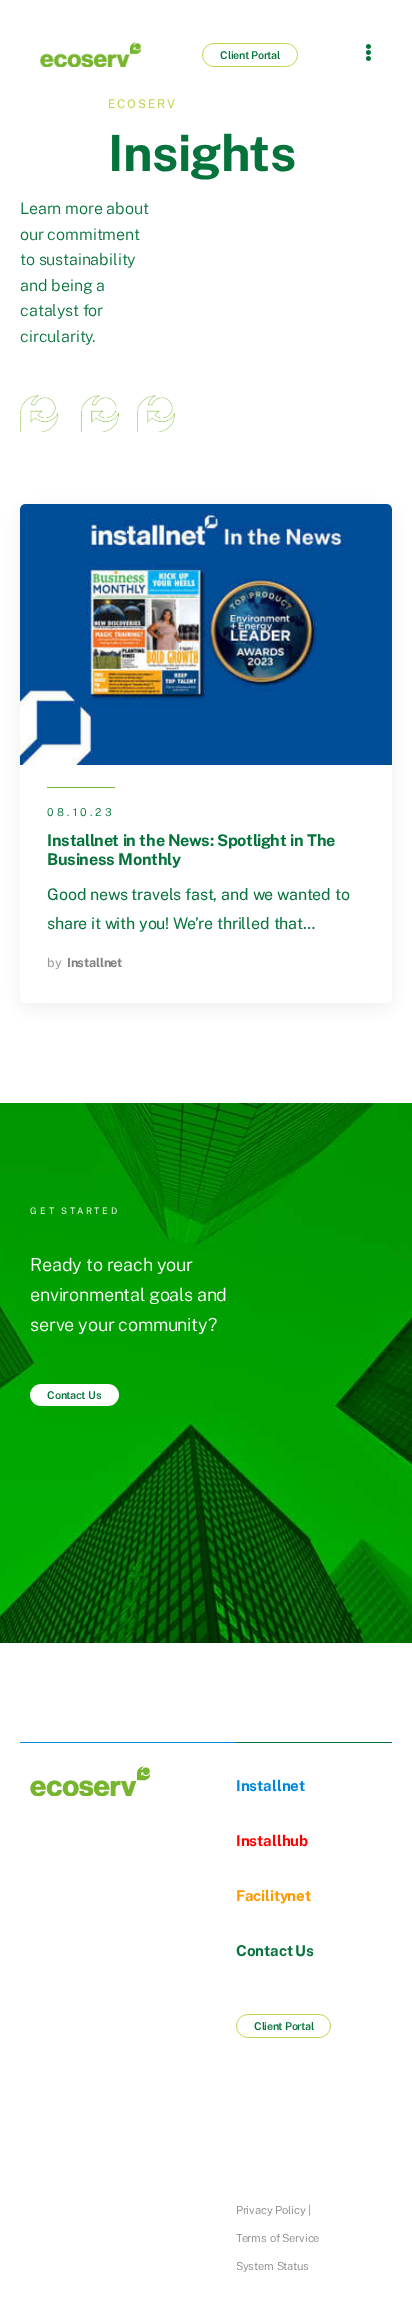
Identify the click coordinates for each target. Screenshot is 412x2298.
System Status (272, 2266)
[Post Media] (206, 634)
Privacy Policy (271, 2210)
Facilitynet (273, 1895)
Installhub (272, 1840)
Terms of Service (277, 2238)
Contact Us (275, 1950)
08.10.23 (81, 812)
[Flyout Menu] (368, 52)
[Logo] (82, 54)
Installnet (94, 962)
